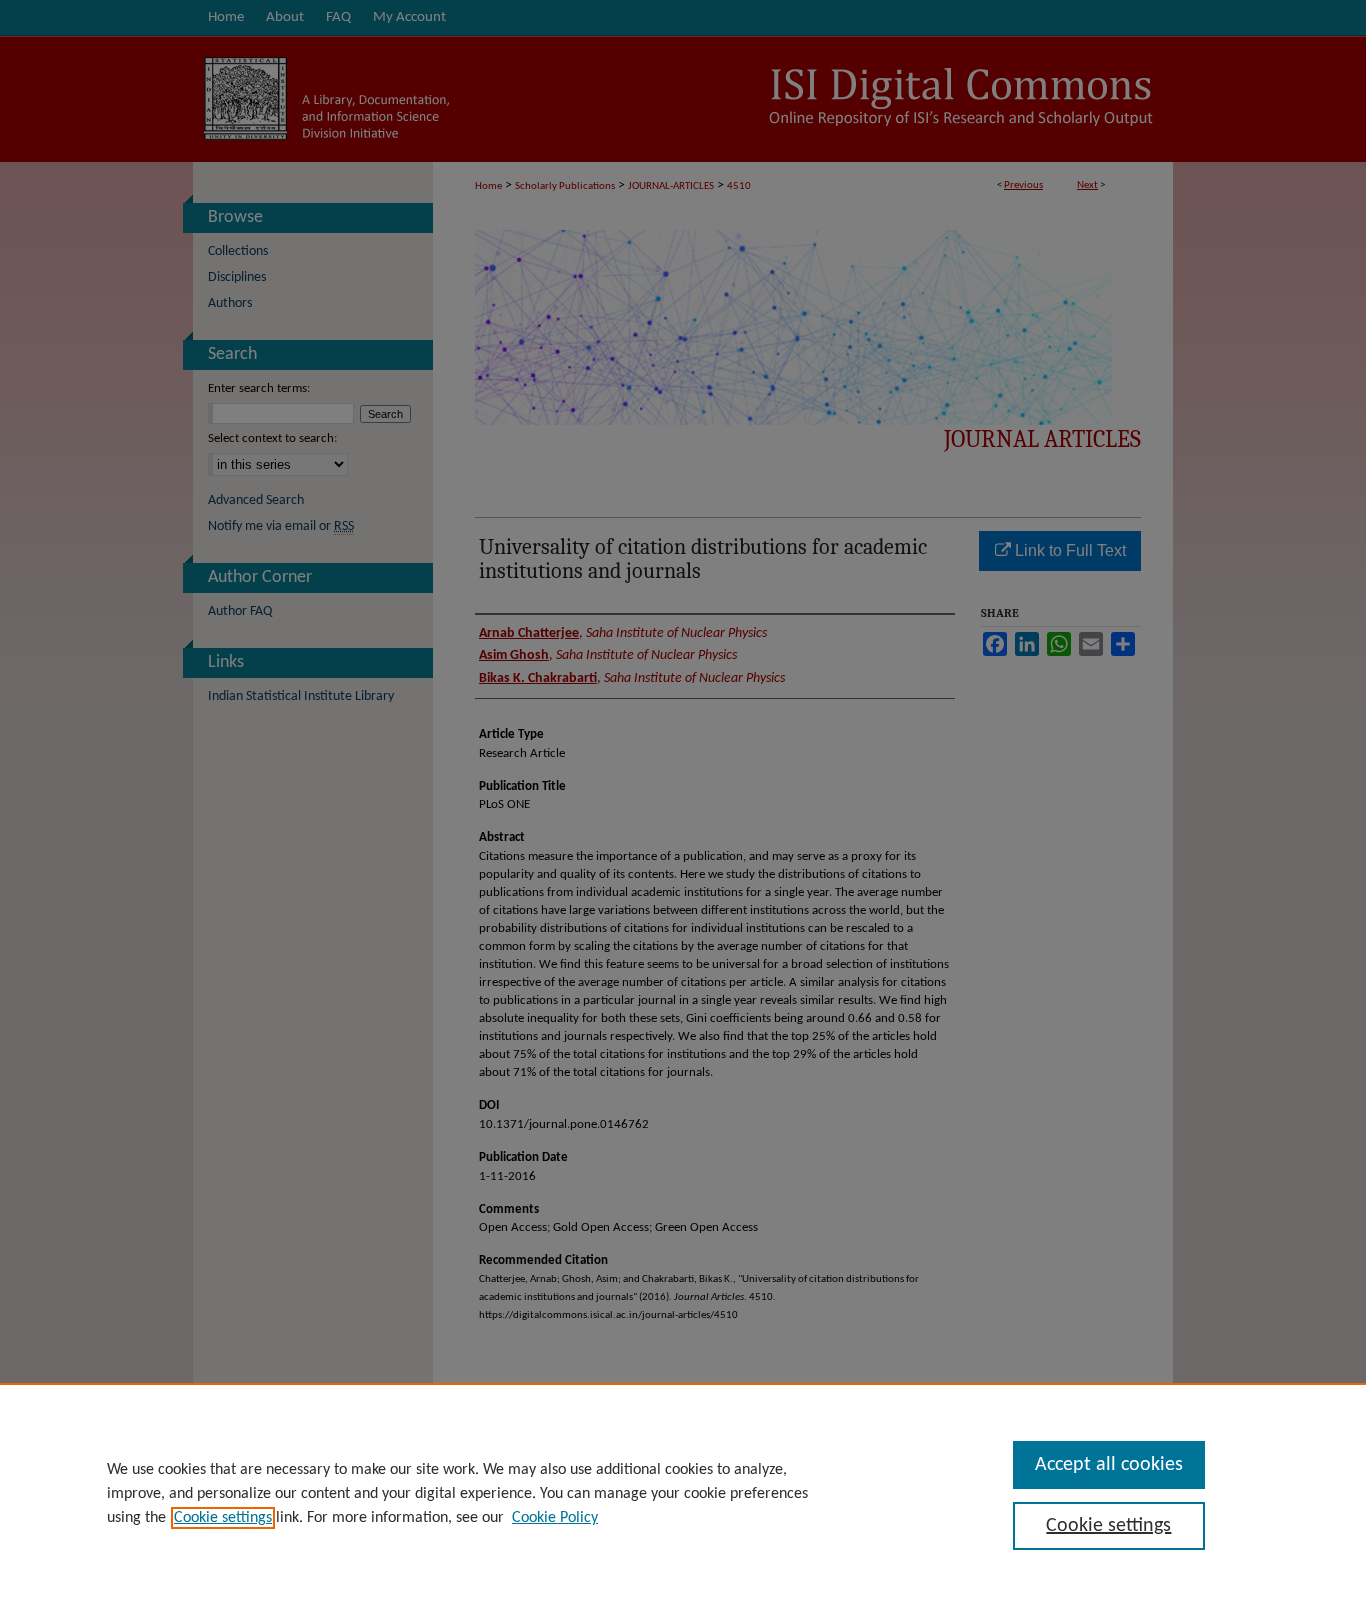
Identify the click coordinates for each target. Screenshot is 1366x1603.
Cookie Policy (555, 1518)
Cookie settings (223, 1518)
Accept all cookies (1109, 1465)
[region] (683, 1493)
